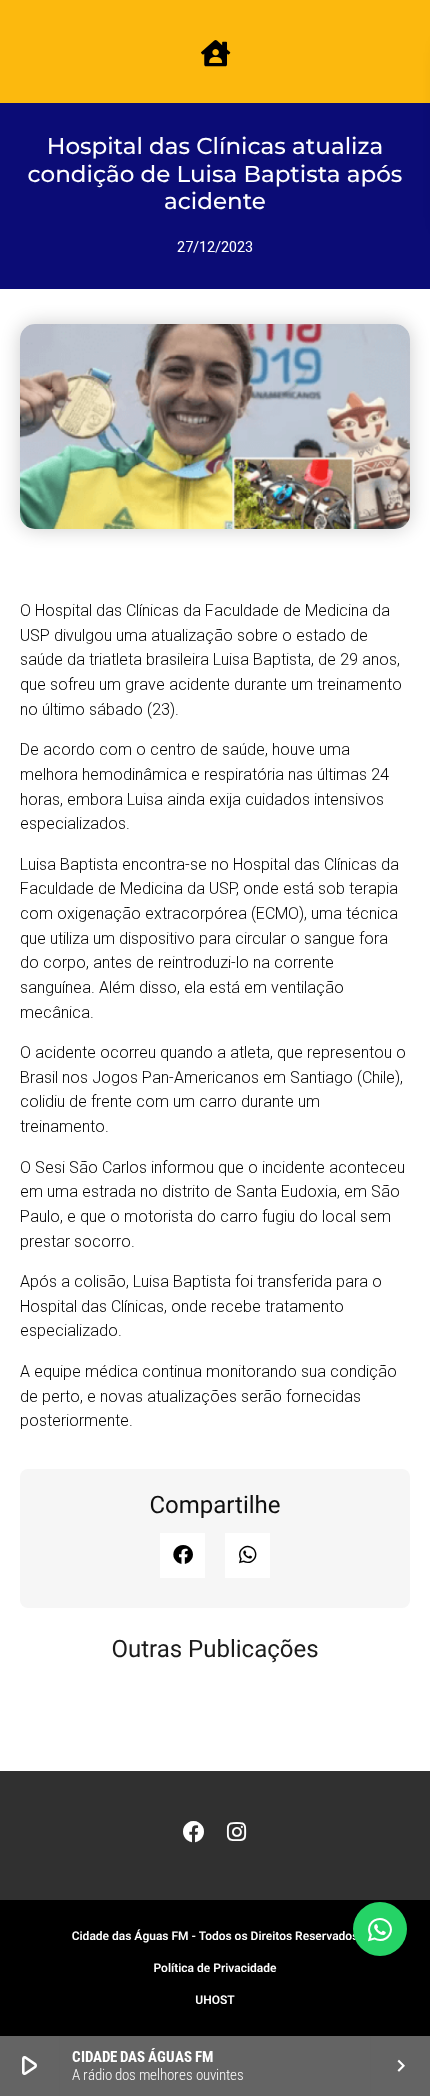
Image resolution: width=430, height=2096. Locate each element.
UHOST (214, 2000)
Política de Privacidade (214, 1968)
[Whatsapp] (380, 1929)
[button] (182, 1555)
